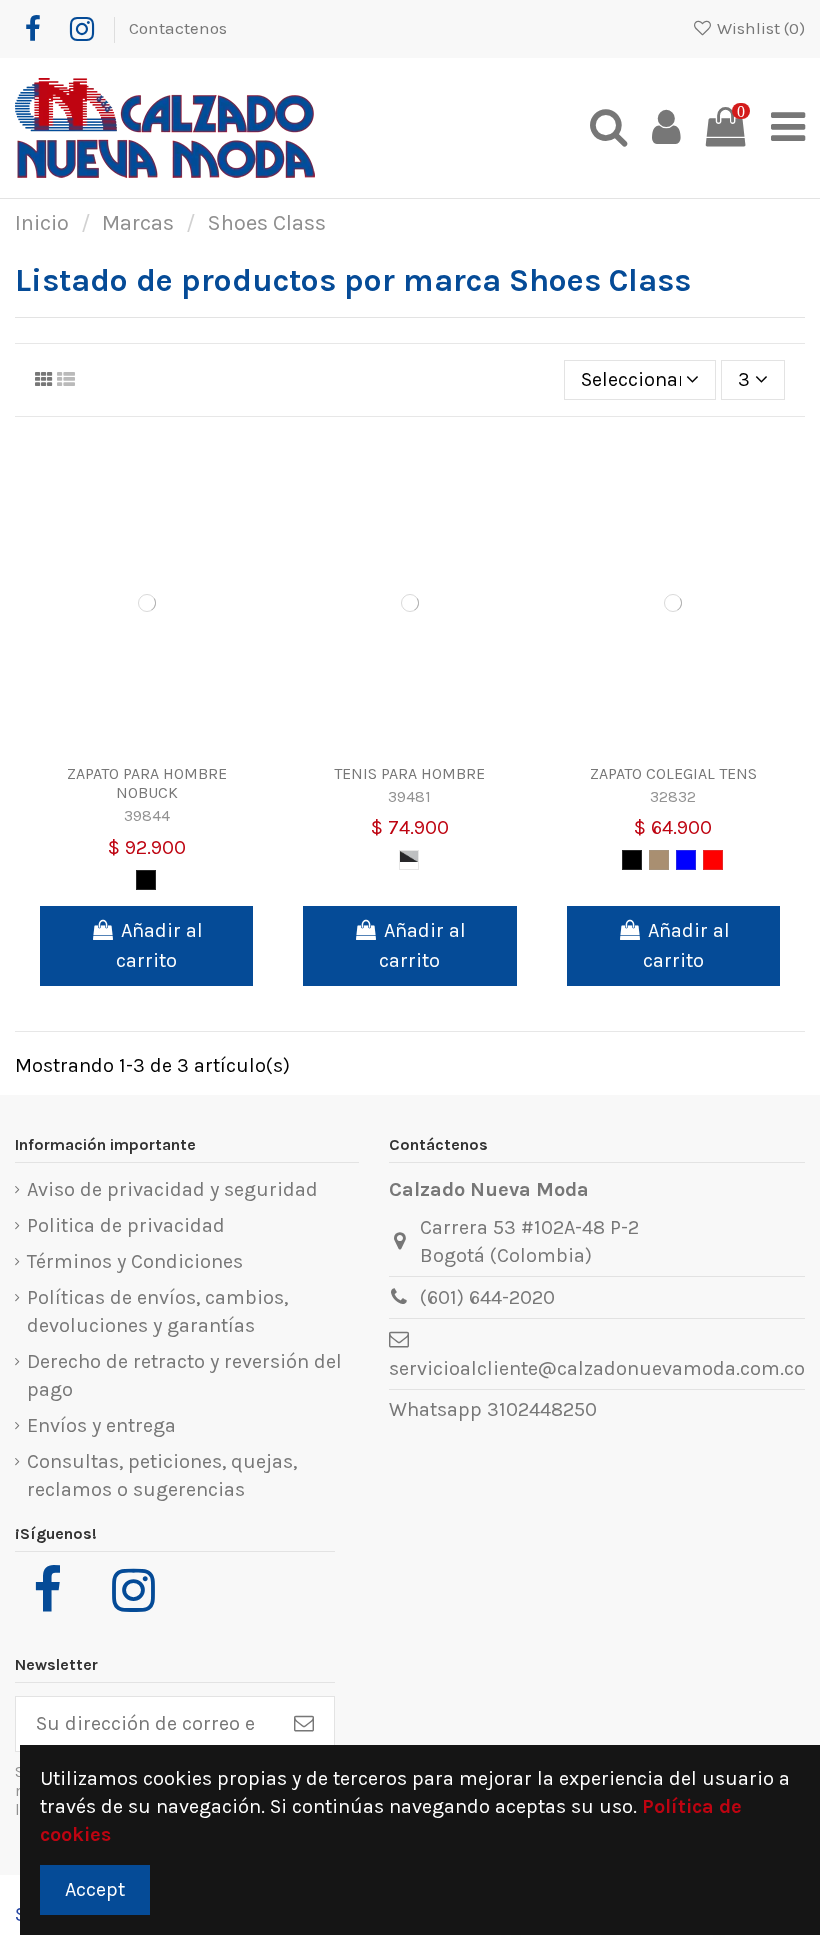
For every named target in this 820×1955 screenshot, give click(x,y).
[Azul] (686, 860)
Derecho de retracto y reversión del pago (184, 1375)
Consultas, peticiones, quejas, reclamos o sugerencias (162, 1475)
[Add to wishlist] (127, 744)
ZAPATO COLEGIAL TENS (673, 773)
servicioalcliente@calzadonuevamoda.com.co (597, 1368)
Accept (95, 1889)
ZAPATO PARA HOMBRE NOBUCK (147, 783)
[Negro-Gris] (409, 860)
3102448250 (542, 1409)
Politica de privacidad (126, 1225)
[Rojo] (713, 860)
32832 (673, 796)
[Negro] (146, 880)
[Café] (659, 860)
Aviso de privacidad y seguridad (172, 1189)
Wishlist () (759, 28)
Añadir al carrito (159, 945)
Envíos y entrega (101, 1425)
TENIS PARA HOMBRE (409, 773)
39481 (409, 796)
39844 (147, 815)
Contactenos (178, 28)
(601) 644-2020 (487, 1297)
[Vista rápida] (167, 744)
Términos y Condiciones (135, 1261)
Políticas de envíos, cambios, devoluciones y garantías (157, 1311)
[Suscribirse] (304, 1724)
